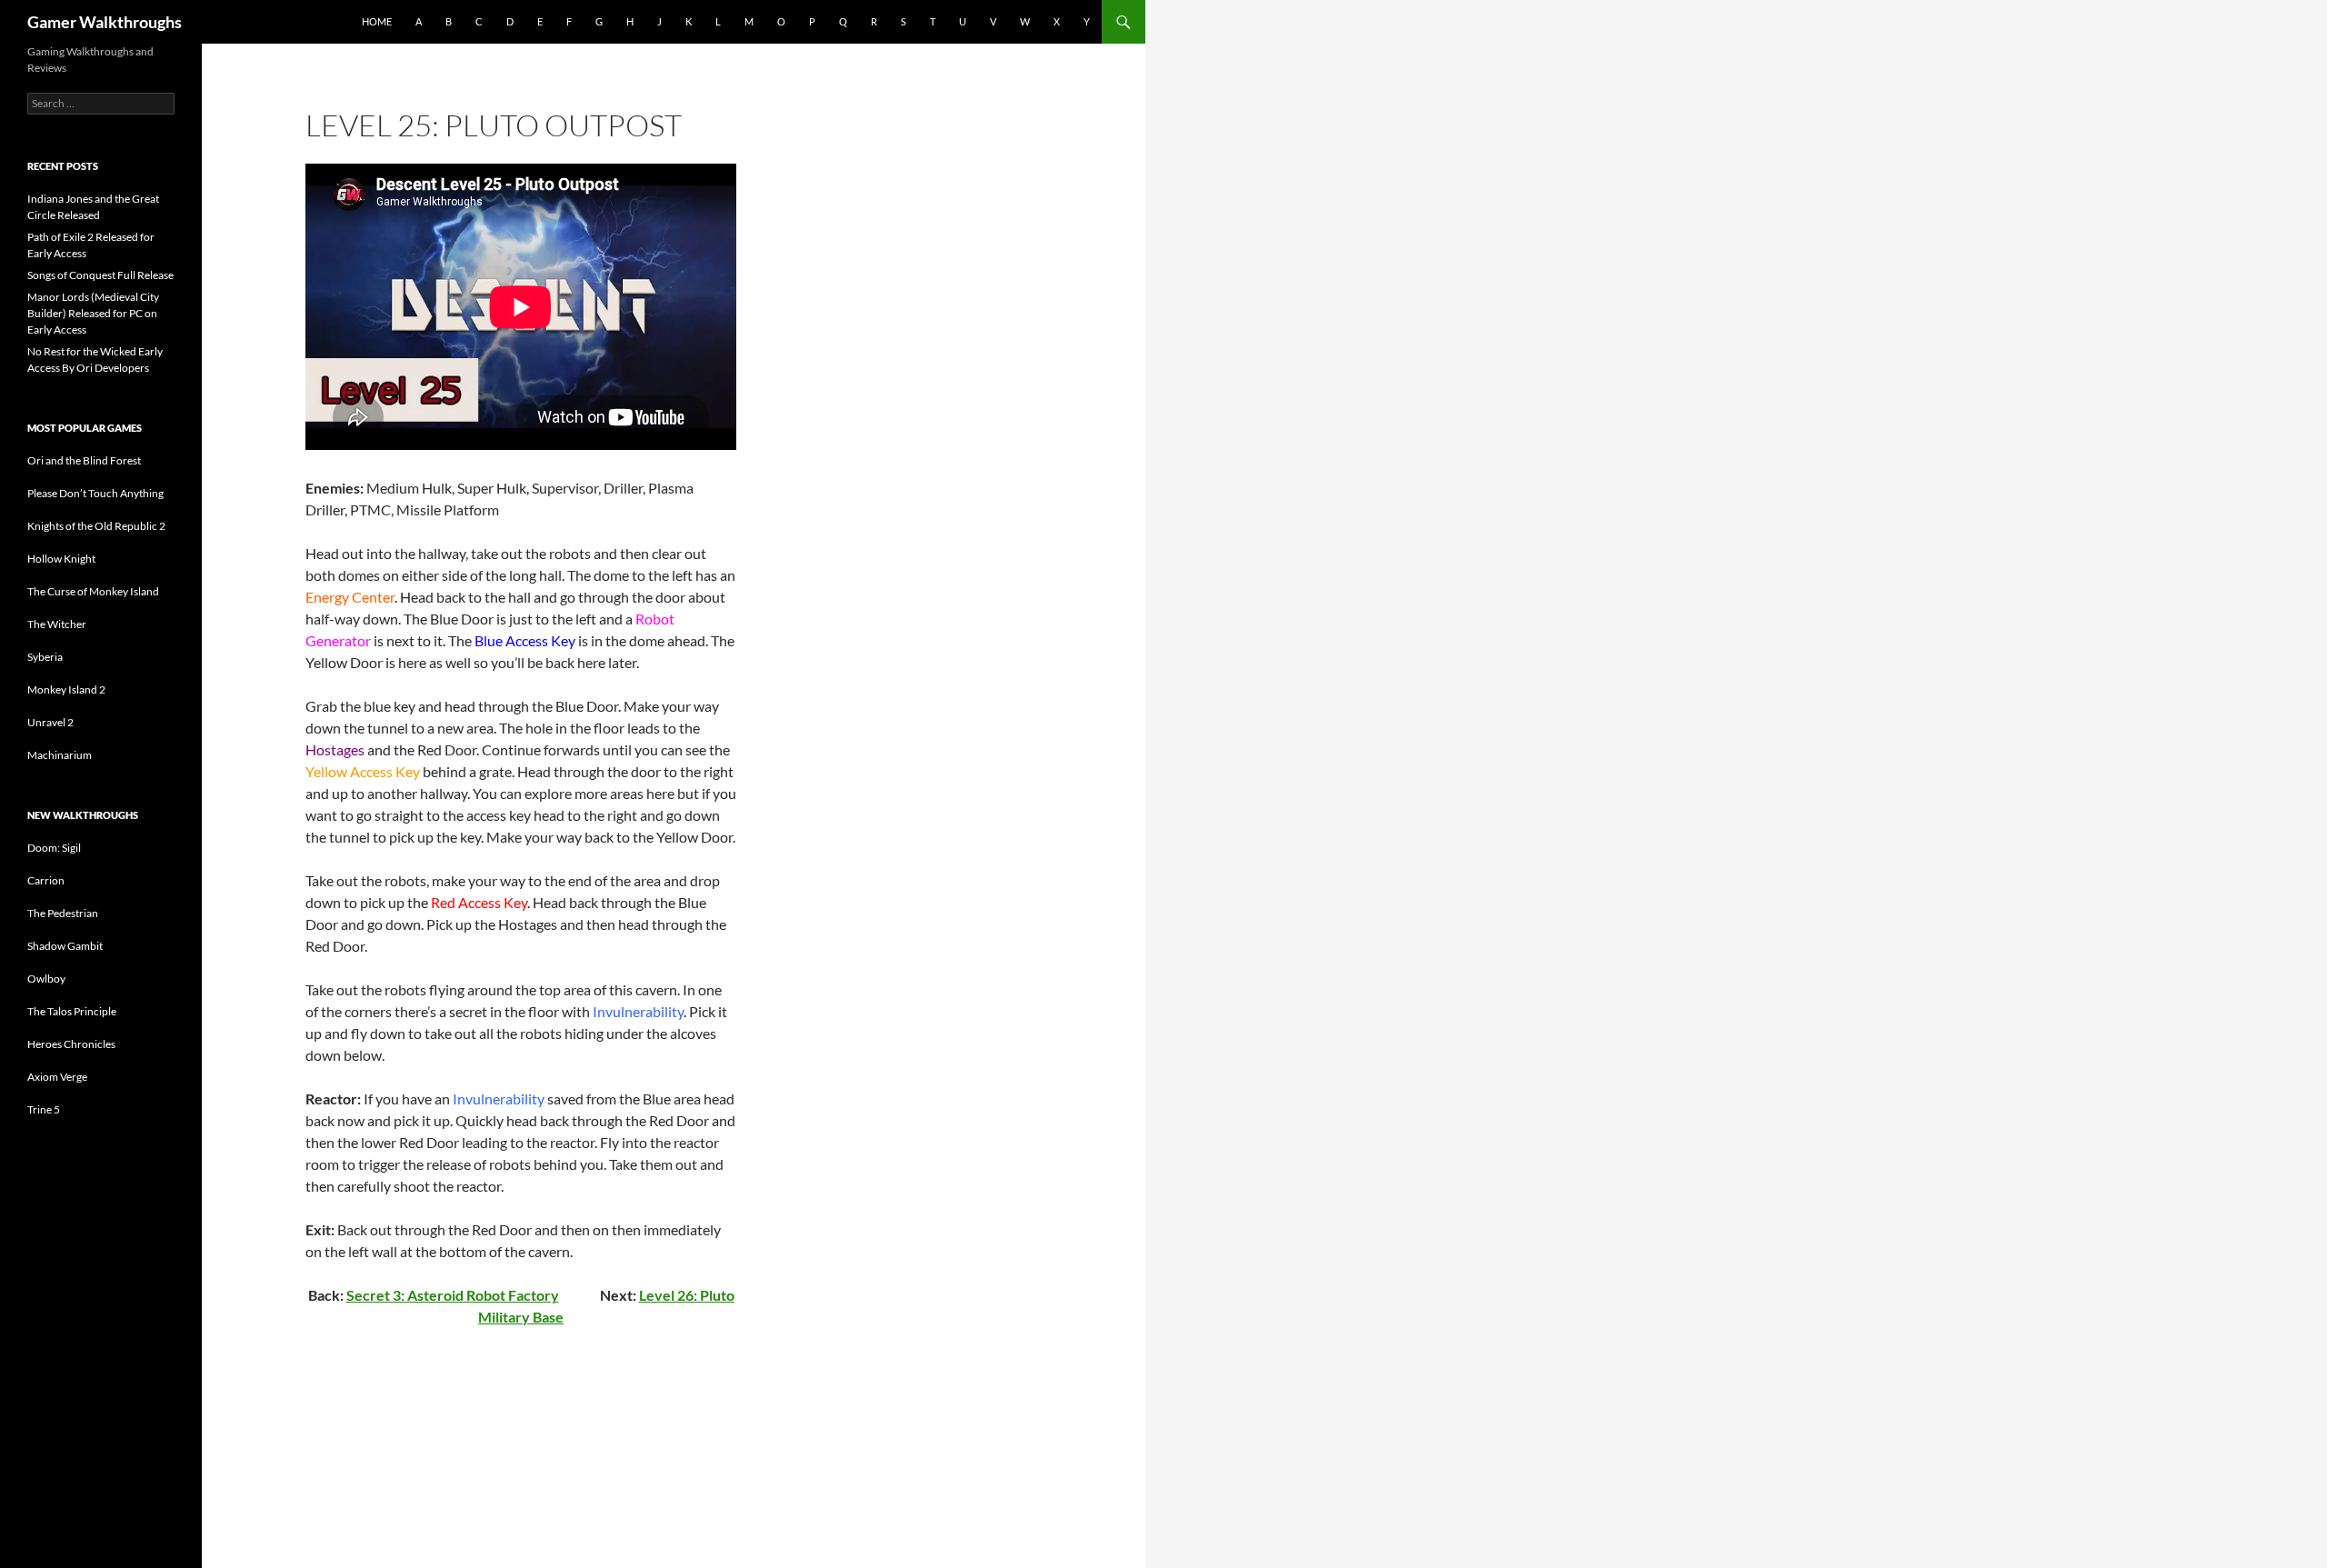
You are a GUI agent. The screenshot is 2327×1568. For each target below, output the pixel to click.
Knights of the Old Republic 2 (96, 526)
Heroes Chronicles (71, 1044)
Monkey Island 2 (66, 689)
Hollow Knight (61, 559)
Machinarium (60, 755)
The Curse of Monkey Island (93, 591)
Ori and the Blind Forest (84, 460)
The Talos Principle (72, 1011)
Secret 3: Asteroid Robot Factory (453, 1295)
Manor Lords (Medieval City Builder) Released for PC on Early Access (93, 313)
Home (377, 21)
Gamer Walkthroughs (105, 22)
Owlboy (46, 979)
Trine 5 (44, 1109)
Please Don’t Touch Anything (95, 493)
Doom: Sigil (54, 848)
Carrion (46, 880)
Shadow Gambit (65, 946)
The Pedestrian (63, 913)
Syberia (45, 657)
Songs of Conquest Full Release (100, 275)
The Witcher (57, 624)
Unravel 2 (50, 722)
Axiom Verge (57, 1077)
